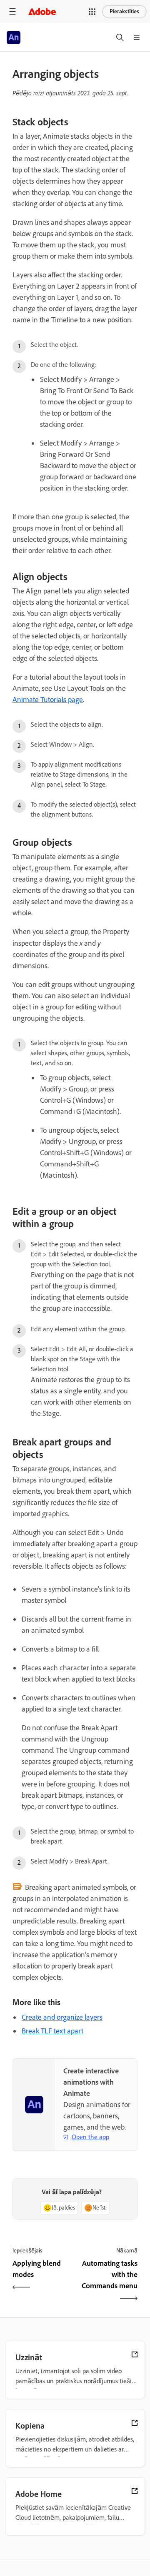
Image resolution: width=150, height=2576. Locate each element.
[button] (92, 12)
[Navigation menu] (12, 11)
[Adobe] (42, 11)
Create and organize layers (62, 2017)
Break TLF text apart (52, 2031)
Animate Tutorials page (48, 700)
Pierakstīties (124, 11)
